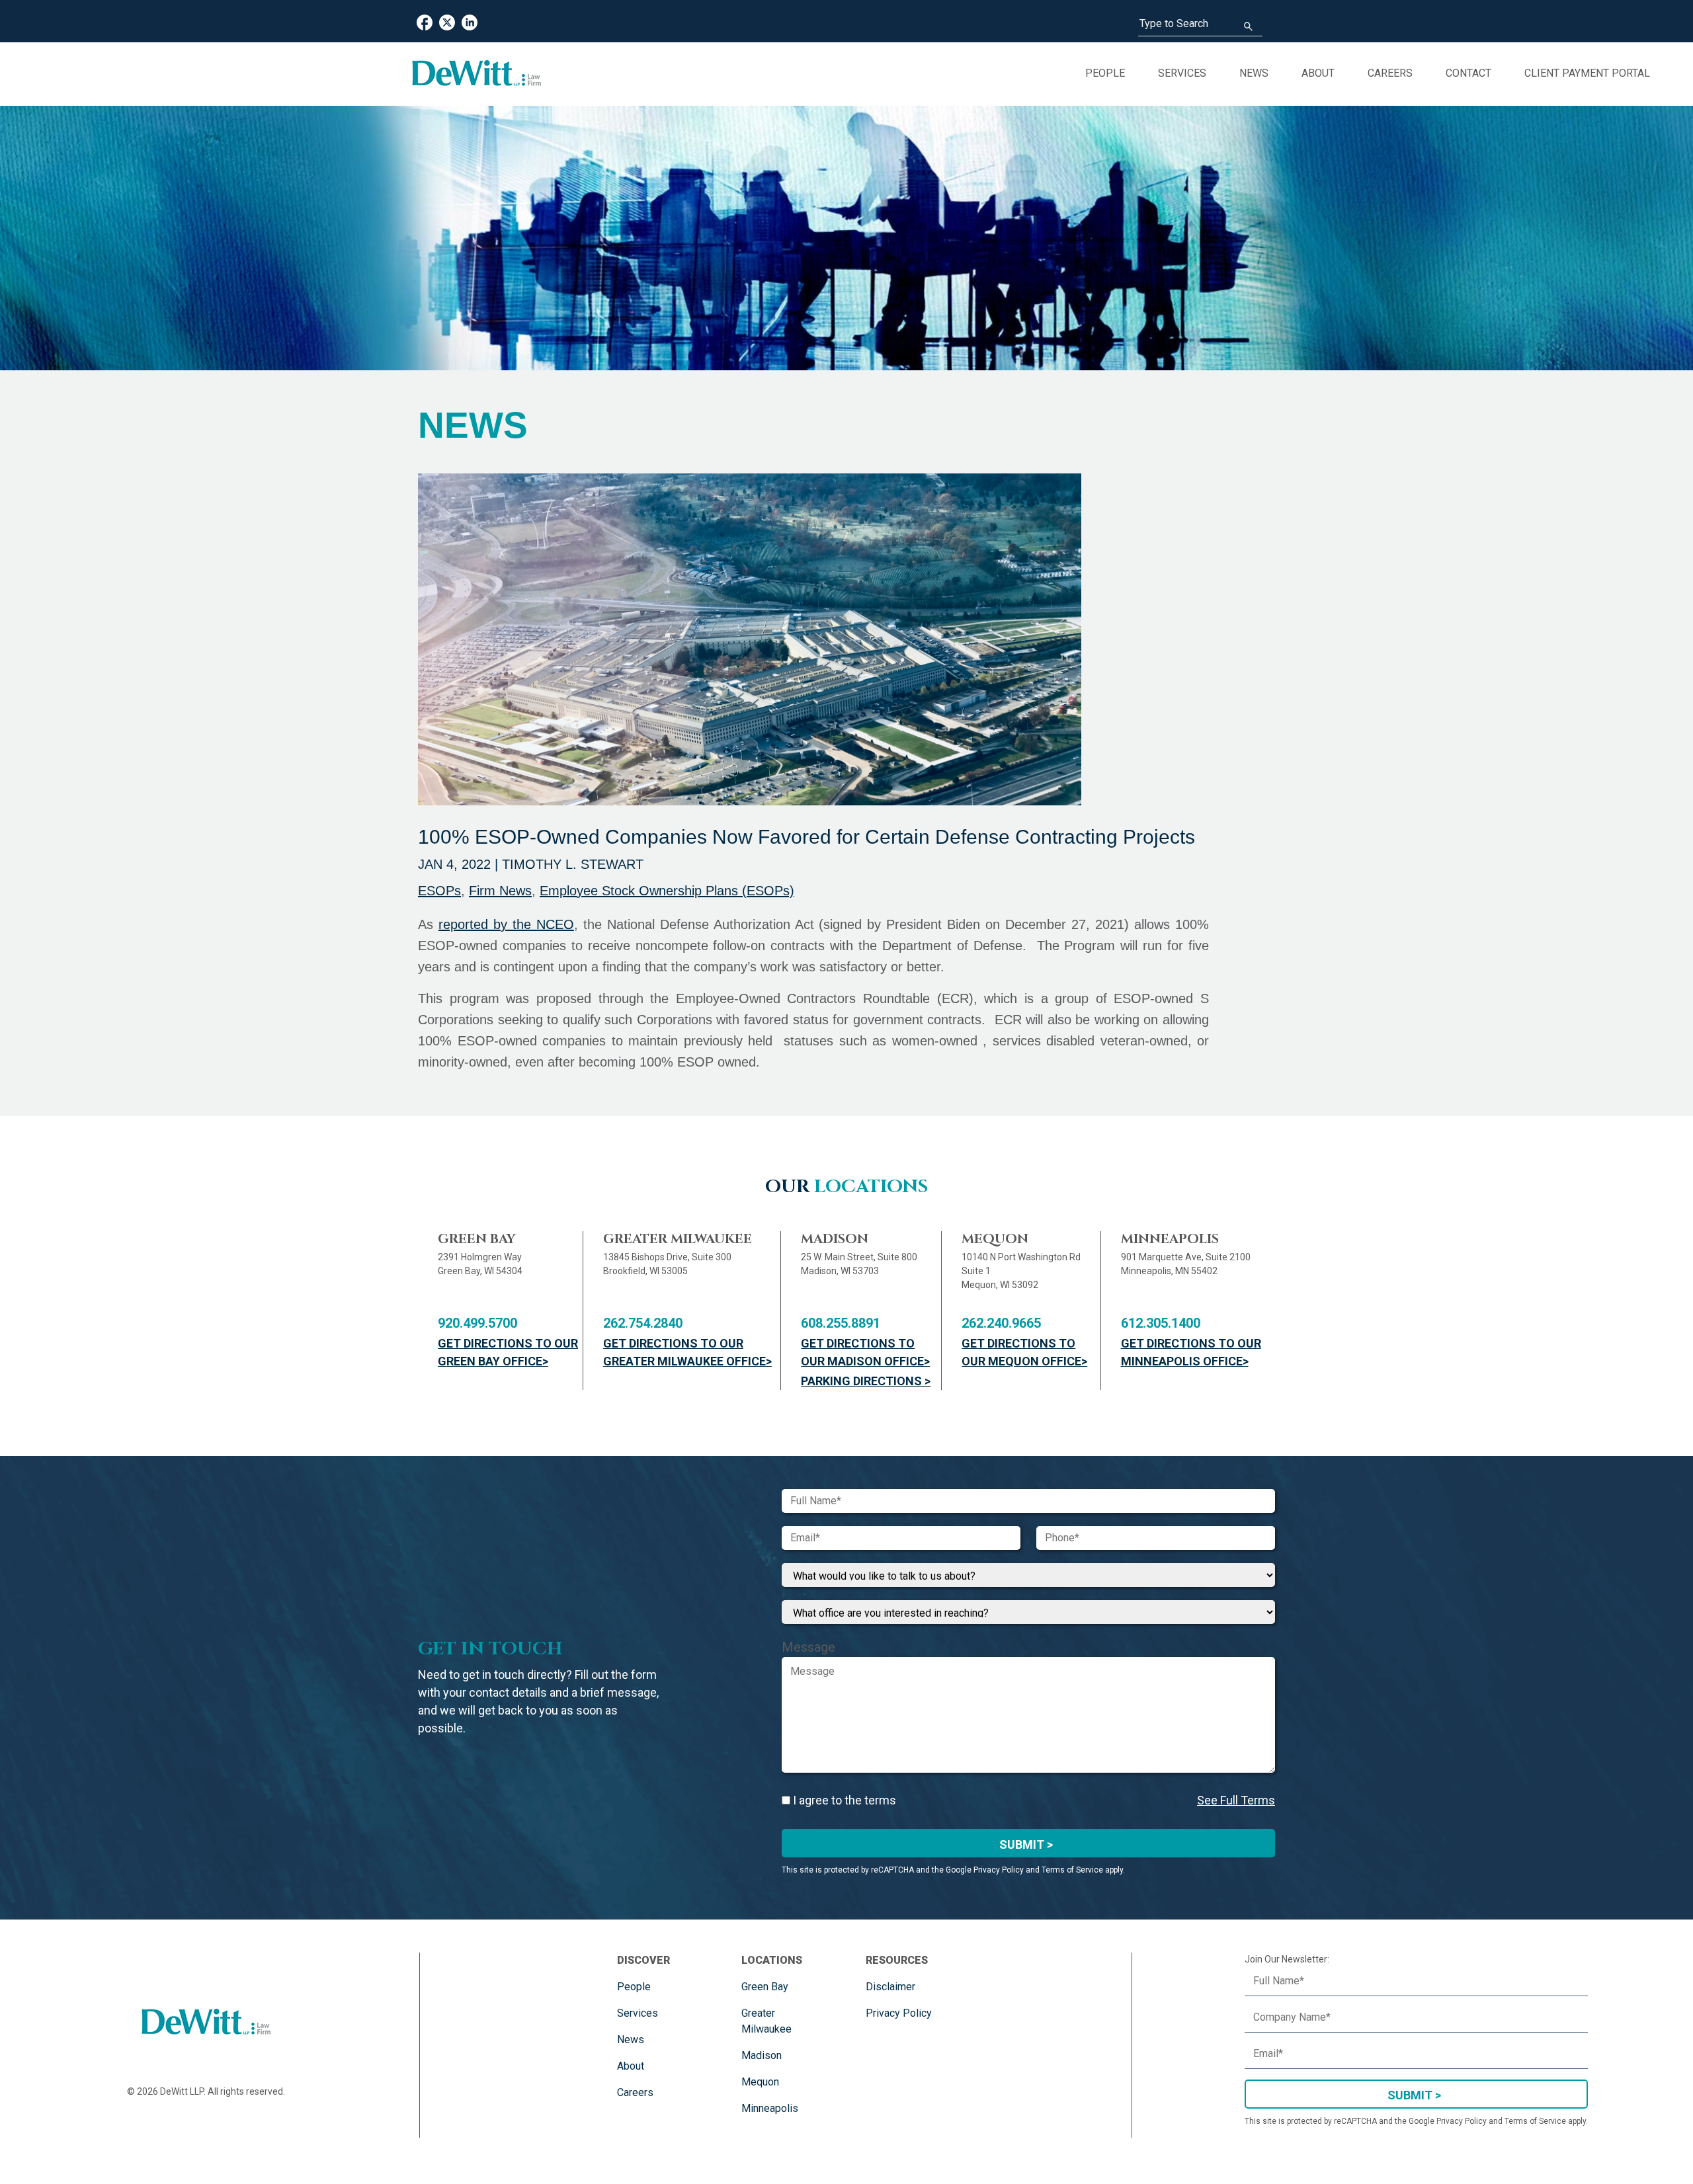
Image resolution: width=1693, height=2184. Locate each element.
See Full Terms (1236, 1800)
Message (808, 1647)
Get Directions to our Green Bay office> (508, 1352)
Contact (1468, 73)
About (1318, 73)
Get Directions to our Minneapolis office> (1191, 1352)
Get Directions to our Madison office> (865, 1352)
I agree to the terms (843, 1800)
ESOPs (439, 891)
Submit (1410, 2095)
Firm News (500, 891)
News (1254, 73)
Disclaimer (890, 1987)
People (1105, 73)
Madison (762, 2055)
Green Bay (765, 1987)
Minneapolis (770, 2108)
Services (1182, 73)
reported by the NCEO (506, 924)
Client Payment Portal (1587, 73)
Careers (1390, 73)
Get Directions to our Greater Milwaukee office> (687, 1352)
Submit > (1026, 1844)
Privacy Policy (899, 2013)
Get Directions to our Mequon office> (1024, 1352)
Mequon (760, 2082)
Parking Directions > (866, 1381)
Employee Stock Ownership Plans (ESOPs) (667, 891)
